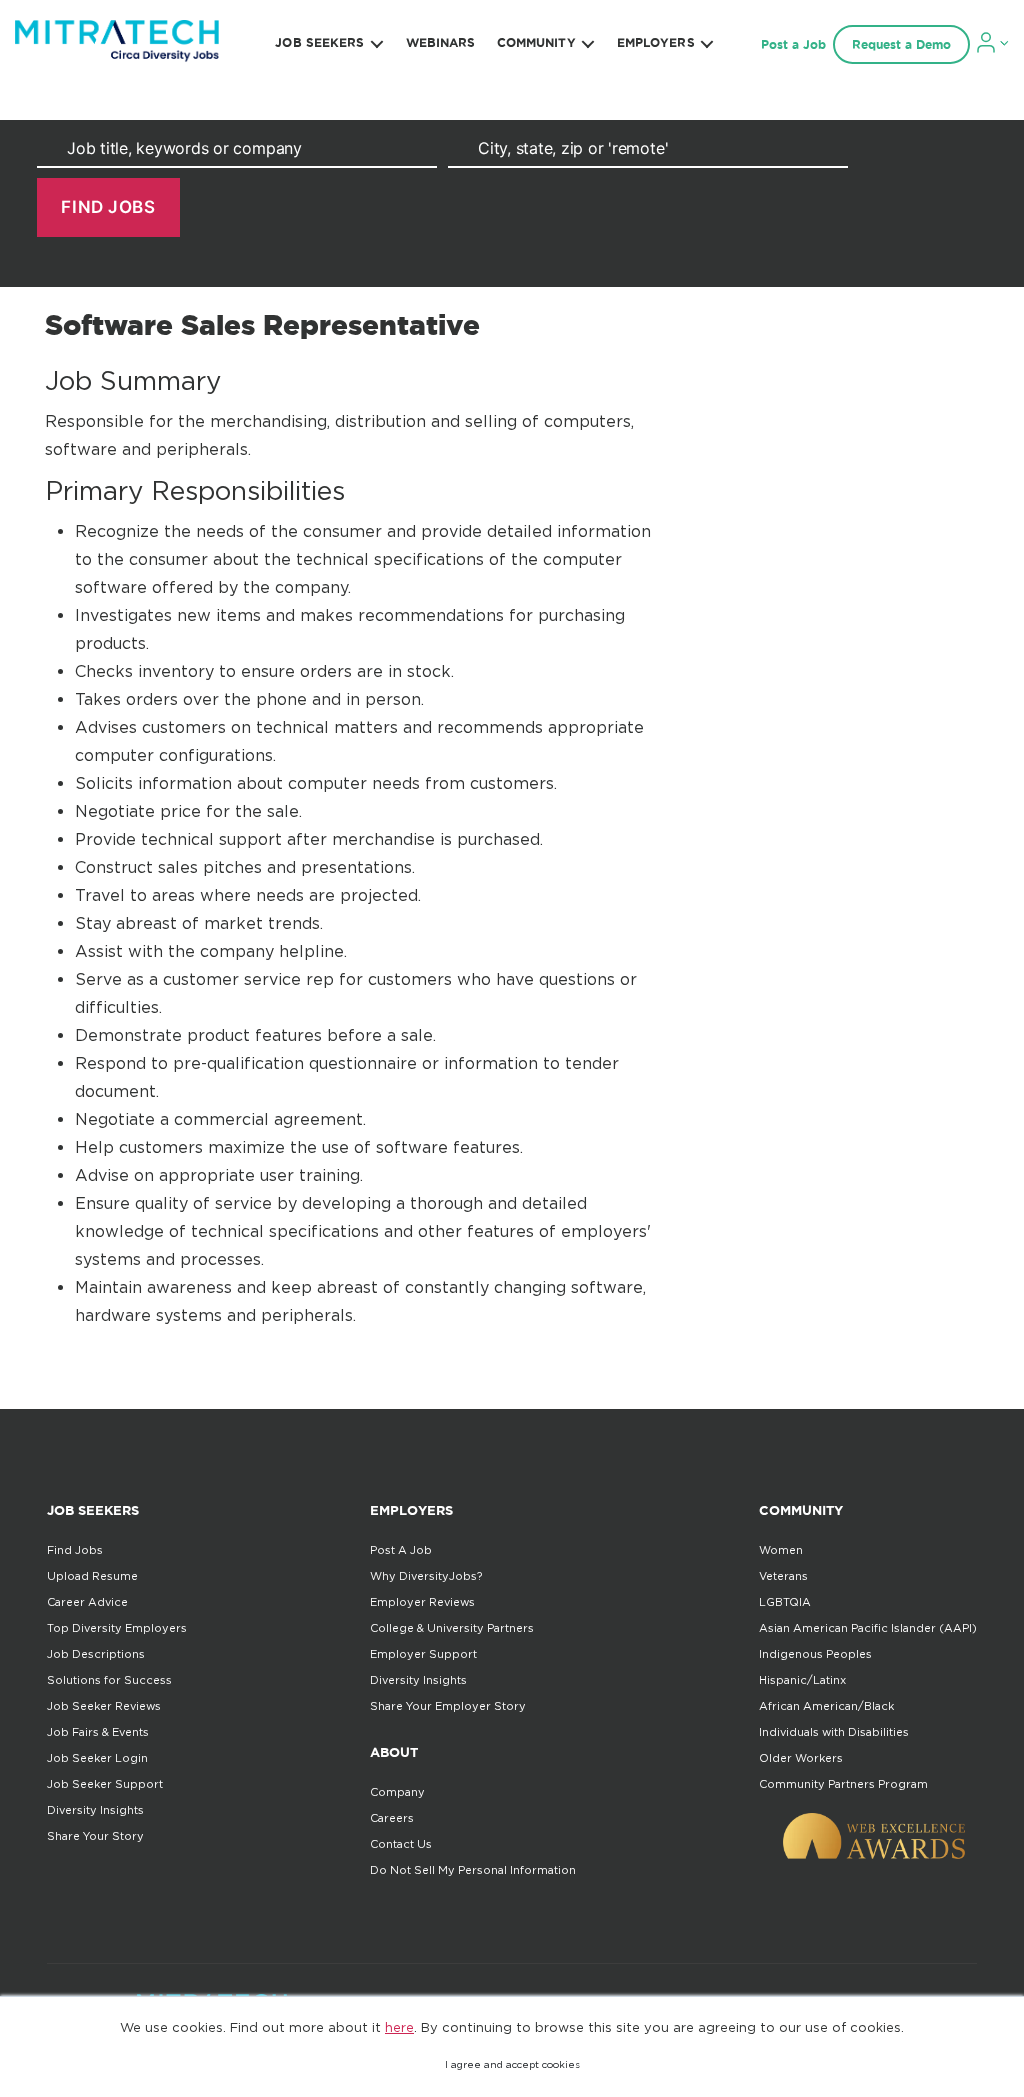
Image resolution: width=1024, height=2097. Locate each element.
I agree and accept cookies (512, 2064)
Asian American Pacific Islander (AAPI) (868, 1628)
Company (397, 1792)
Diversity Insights (95, 1810)
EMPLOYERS (656, 42)
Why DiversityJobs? (426, 1576)
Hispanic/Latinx (802, 1680)
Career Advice (87, 1602)
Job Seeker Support (105, 1784)
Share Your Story (95, 1836)
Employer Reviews (422, 1602)
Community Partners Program (843, 1784)
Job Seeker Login (97, 1758)
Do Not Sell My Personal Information (473, 1870)
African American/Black (826, 1706)
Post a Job (793, 44)
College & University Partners (452, 1628)
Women (781, 1550)
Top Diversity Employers (117, 1628)
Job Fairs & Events (98, 1732)
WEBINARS (441, 42)
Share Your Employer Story (448, 1706)
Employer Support (423, 1654)
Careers (392, 1818)
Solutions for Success (109, 1680)
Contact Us (401, 1844)
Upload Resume (92, 1576)
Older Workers (801, 1758)
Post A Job (401, 1550)
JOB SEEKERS (319, 42)
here (399, 2027)
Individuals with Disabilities (834, 1732)
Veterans (783, 1576)
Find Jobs (75, 1550)
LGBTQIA (785, 1602)
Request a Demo (901, 44)
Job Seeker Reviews (104, 1706)
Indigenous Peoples (815, 1654)
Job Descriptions (96, 1654)
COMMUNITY (536, 42)
